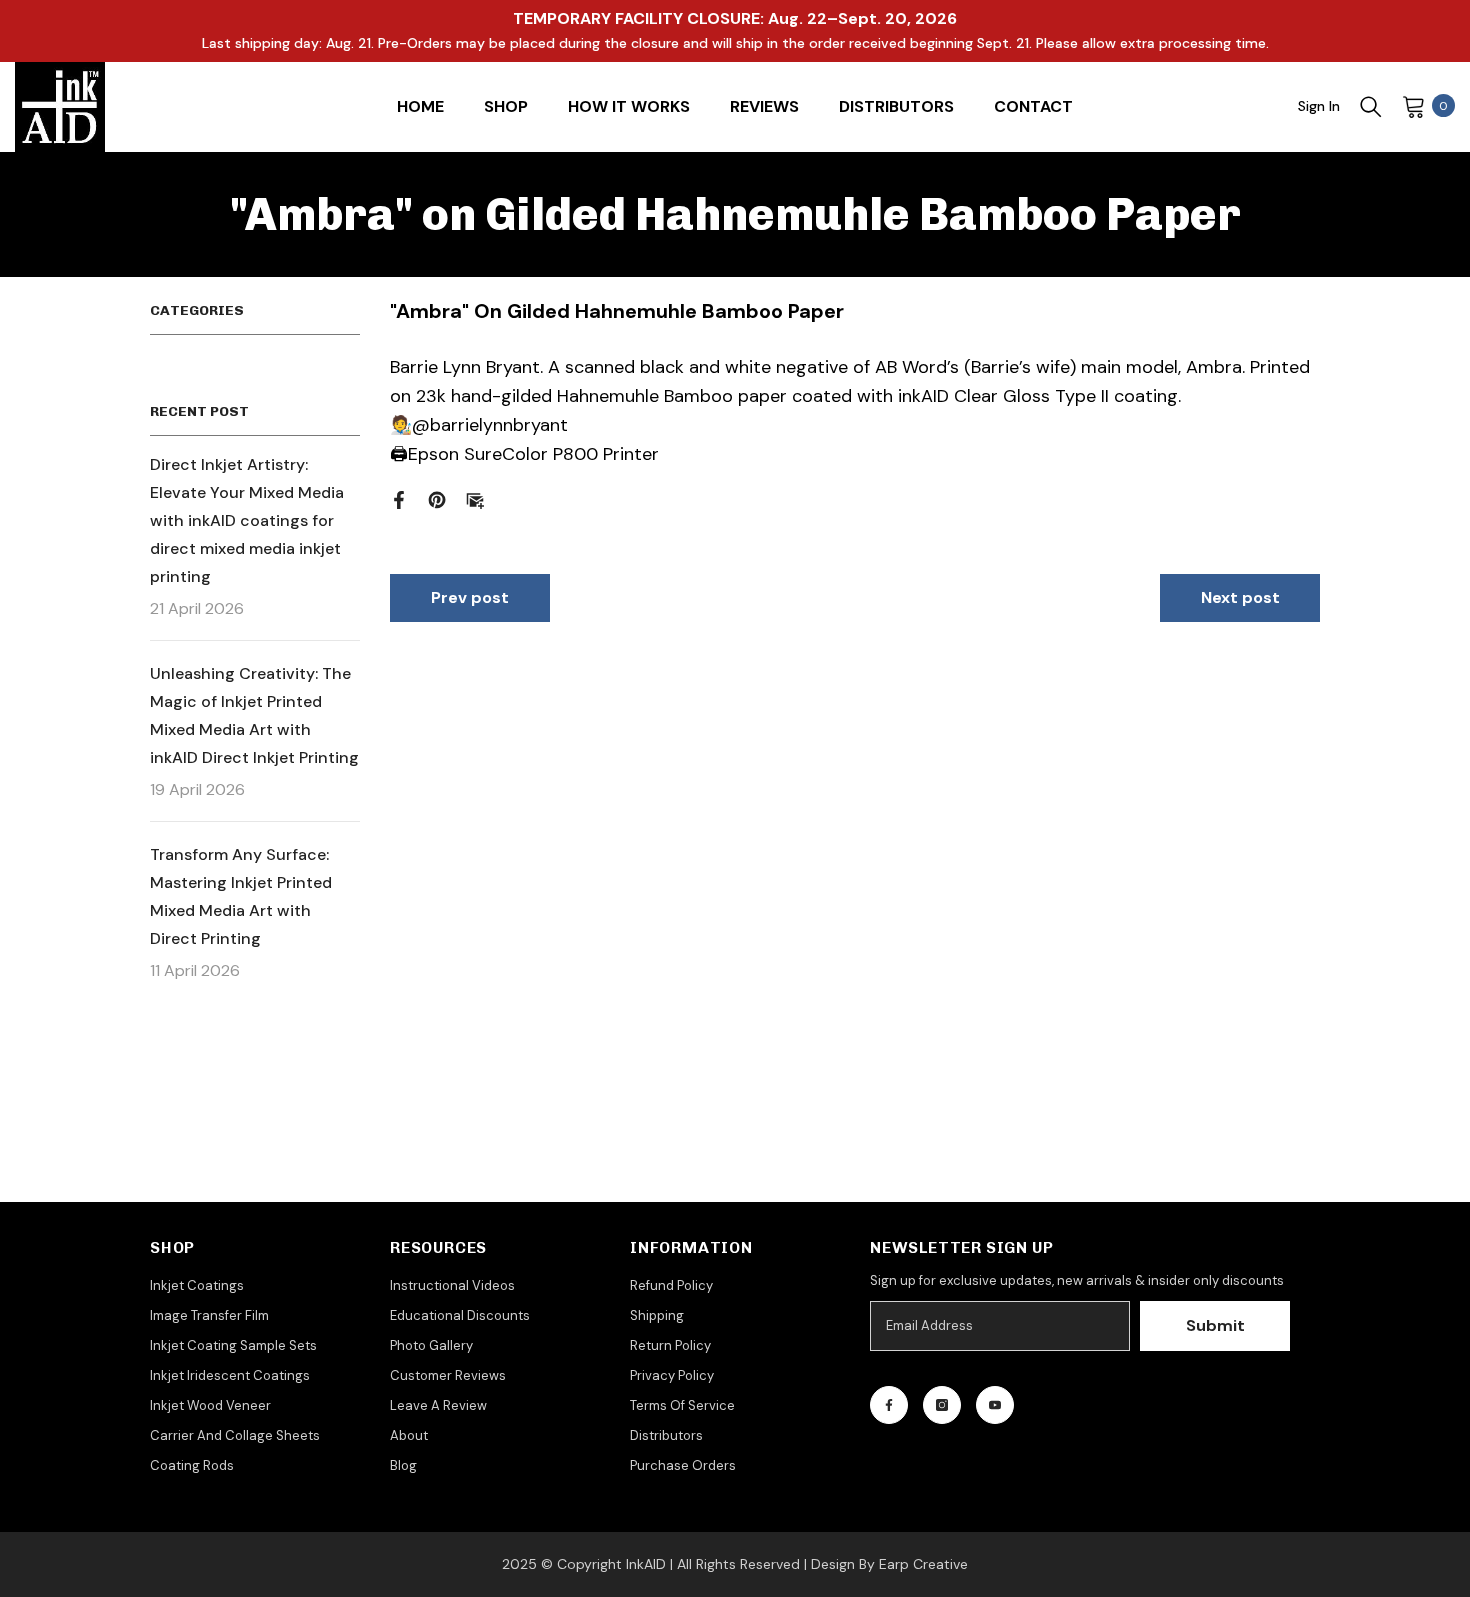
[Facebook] (399, 498)
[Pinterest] (437, 498)
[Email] (475, 498)
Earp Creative (923, 1564)
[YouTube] (995, 1405)
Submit (1215, 1325)
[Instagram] (942, 1405)
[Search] (1371, 106)
